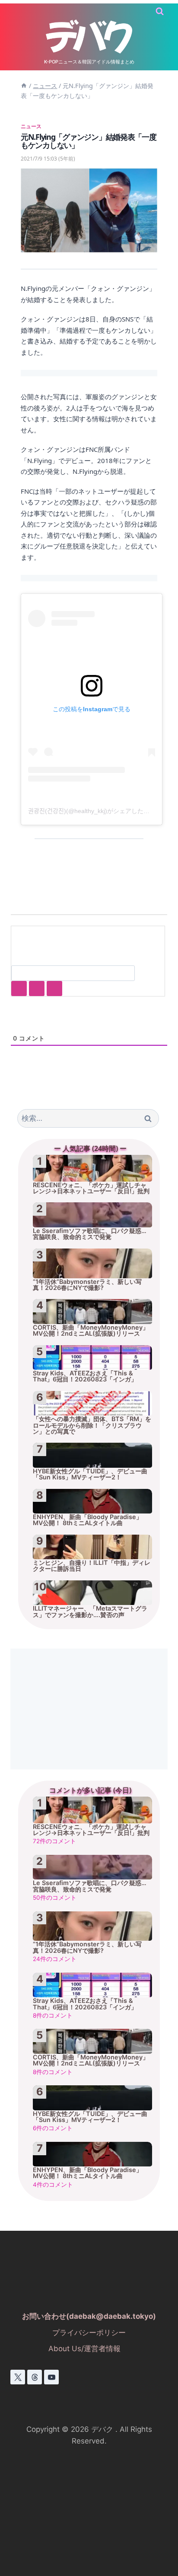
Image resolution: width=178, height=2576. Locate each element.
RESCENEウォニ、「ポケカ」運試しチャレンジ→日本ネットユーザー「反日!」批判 (91, 1188)
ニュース (31, 126)
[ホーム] (24, 86)
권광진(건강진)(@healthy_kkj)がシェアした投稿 (92, 811)
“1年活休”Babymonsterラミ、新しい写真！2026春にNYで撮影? (87, 1285)
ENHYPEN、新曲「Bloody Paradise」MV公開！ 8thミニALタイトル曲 (87, 1520)
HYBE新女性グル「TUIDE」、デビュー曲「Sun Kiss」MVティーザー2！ (90, 1474)
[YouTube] (51, 2377)
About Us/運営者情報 (84, 2349)
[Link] (54, 988)
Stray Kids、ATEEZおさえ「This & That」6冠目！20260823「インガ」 (85, 1376)
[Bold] (19, 988)
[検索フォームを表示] (160, 11)
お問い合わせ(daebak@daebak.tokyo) (89, 2316)
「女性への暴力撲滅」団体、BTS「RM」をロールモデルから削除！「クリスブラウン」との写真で (92, 1425)
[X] (18, 2377)
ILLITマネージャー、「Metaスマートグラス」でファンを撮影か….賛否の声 (90, 1611)
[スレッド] (35, 2377)
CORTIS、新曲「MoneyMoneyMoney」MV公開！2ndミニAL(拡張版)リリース (91, 1331)
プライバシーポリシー (89, 2333)
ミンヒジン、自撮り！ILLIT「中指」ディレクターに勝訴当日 (92, 1566)
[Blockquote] (37, 988)
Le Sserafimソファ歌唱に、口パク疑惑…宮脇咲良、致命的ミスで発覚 (90, 1234)
